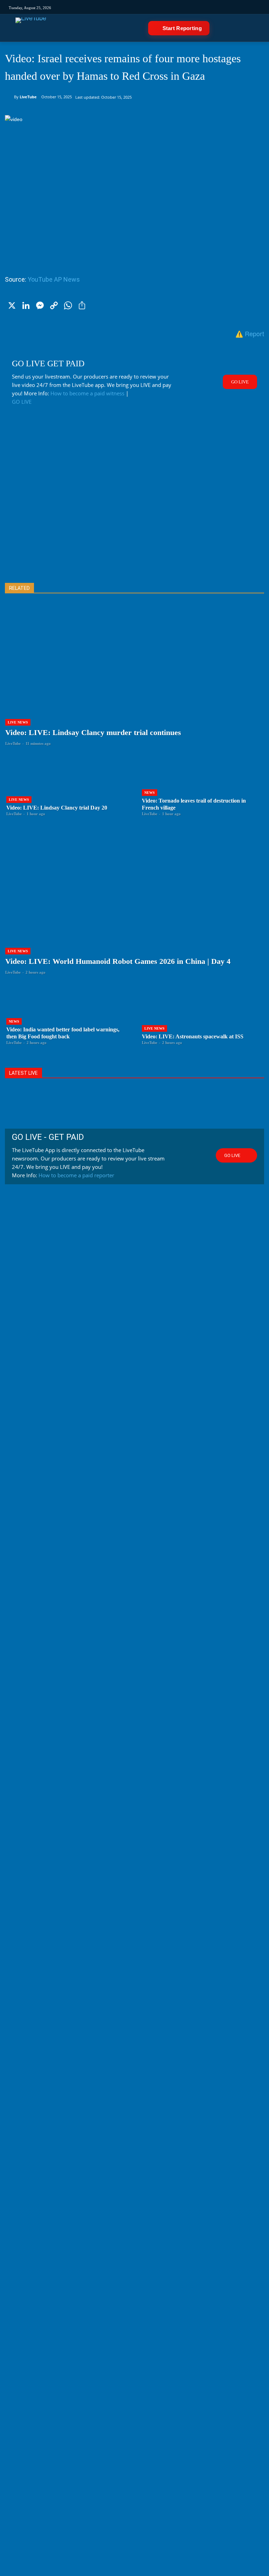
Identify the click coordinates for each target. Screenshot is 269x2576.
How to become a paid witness (87, 393)
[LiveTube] (31, 28)
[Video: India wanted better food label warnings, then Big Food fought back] (67, 1014)
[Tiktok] (122, 7)
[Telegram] (181, 7)
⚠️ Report (250, 333)
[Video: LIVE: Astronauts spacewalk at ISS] (202, 1014)
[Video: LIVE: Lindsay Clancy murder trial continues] (134, 680)
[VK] (192, 7)
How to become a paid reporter (76, 1175)
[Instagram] (111, 7)
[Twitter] (146, 7)
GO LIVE (22, 402)
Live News (18, 722)
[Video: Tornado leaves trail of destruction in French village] (202, 785)
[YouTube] (157, 7)
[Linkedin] (169, 7)
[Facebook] (134, 7)
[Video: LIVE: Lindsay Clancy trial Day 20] (67, 785)
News (150, 793)
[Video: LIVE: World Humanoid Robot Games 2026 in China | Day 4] (134, 909)
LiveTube (28, 97)
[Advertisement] (134, 505)
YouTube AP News (54, 279)
